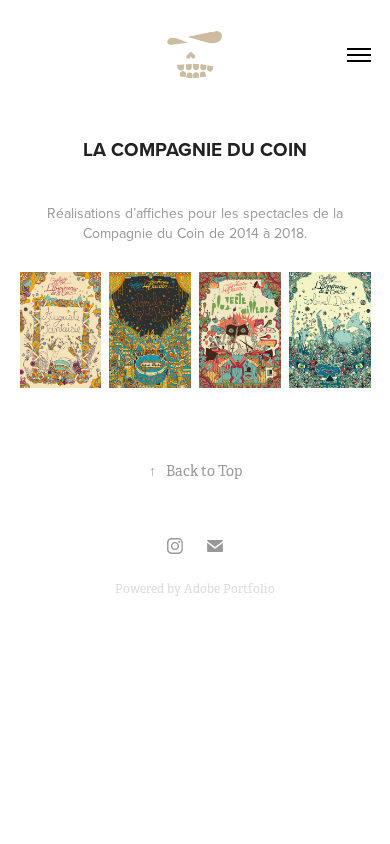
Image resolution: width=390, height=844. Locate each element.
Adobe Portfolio (229, 589)
